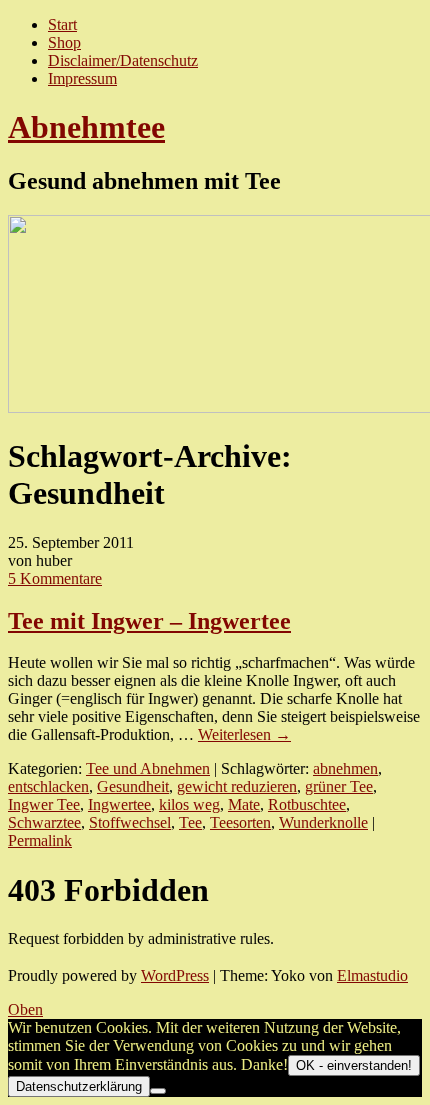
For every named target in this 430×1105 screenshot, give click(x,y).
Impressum (82, 78)
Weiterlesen (244, 734)
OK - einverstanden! (354, 1065)
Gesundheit (133, 786)
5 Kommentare (55, 578)
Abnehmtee (86, 127)
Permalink (40, 840)
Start (62, 24)
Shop (64, 42)
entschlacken (48, 786)
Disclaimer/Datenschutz (123, 60)
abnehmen (345, 768)
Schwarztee (44, 822)
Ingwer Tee (44, 804)
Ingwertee (119, 804)
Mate (244, 804)
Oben (25, 1009)
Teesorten (240, 822)
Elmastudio (372, 975)
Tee (190, 822)
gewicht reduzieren (237, 786)
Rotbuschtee (307, 804)
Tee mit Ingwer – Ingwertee (149, 621)
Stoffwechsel (130, 822)
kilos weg (189, 804)
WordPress (175, 975)
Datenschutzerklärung (79, 1086)
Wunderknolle (323, 822)
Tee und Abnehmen (148, 768)
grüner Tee (339, 786)
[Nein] (158, 1091)
